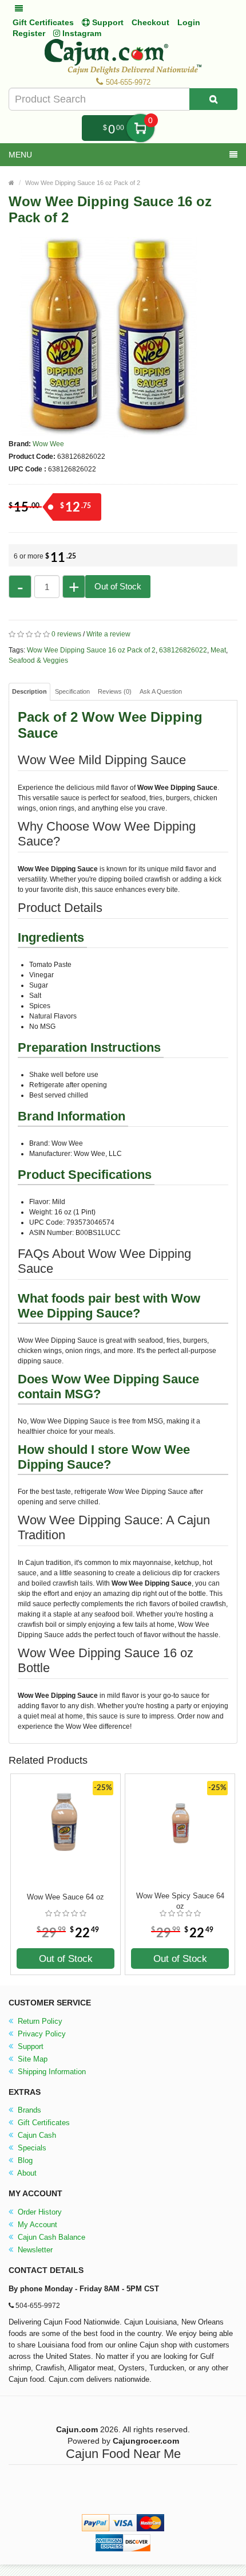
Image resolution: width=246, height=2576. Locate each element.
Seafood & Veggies (38, 660)
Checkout (150, 22)
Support (29, 2046)
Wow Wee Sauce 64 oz (66, 1897)
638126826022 (183, 650)
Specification (72, 691)
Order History (39, 2212)
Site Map (31, 2059)
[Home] (11, 183)
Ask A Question (161, 691)
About (26, 2173)
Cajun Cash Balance (50, 2237)
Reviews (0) (115, 691)
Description (29, 691)
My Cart (140, 128)
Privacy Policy (41, 2034)
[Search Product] (213, 99)
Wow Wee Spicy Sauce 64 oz (180, 1901)
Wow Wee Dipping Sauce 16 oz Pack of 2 (83, 183)
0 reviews (66, 634)
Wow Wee (48, 444)
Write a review (108, 634)
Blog (24, 2160)
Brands (28, 2110)
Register (29, 33)
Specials (31, 2148)
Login (189, 22)
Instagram (81, 33)
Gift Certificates (43, 22)
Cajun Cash (36, 2135)
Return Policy (39, 2021)
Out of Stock (118, 586)
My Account (36, 2225)
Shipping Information (51, 2072)
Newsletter (34, 2250)
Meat (218, 650)
